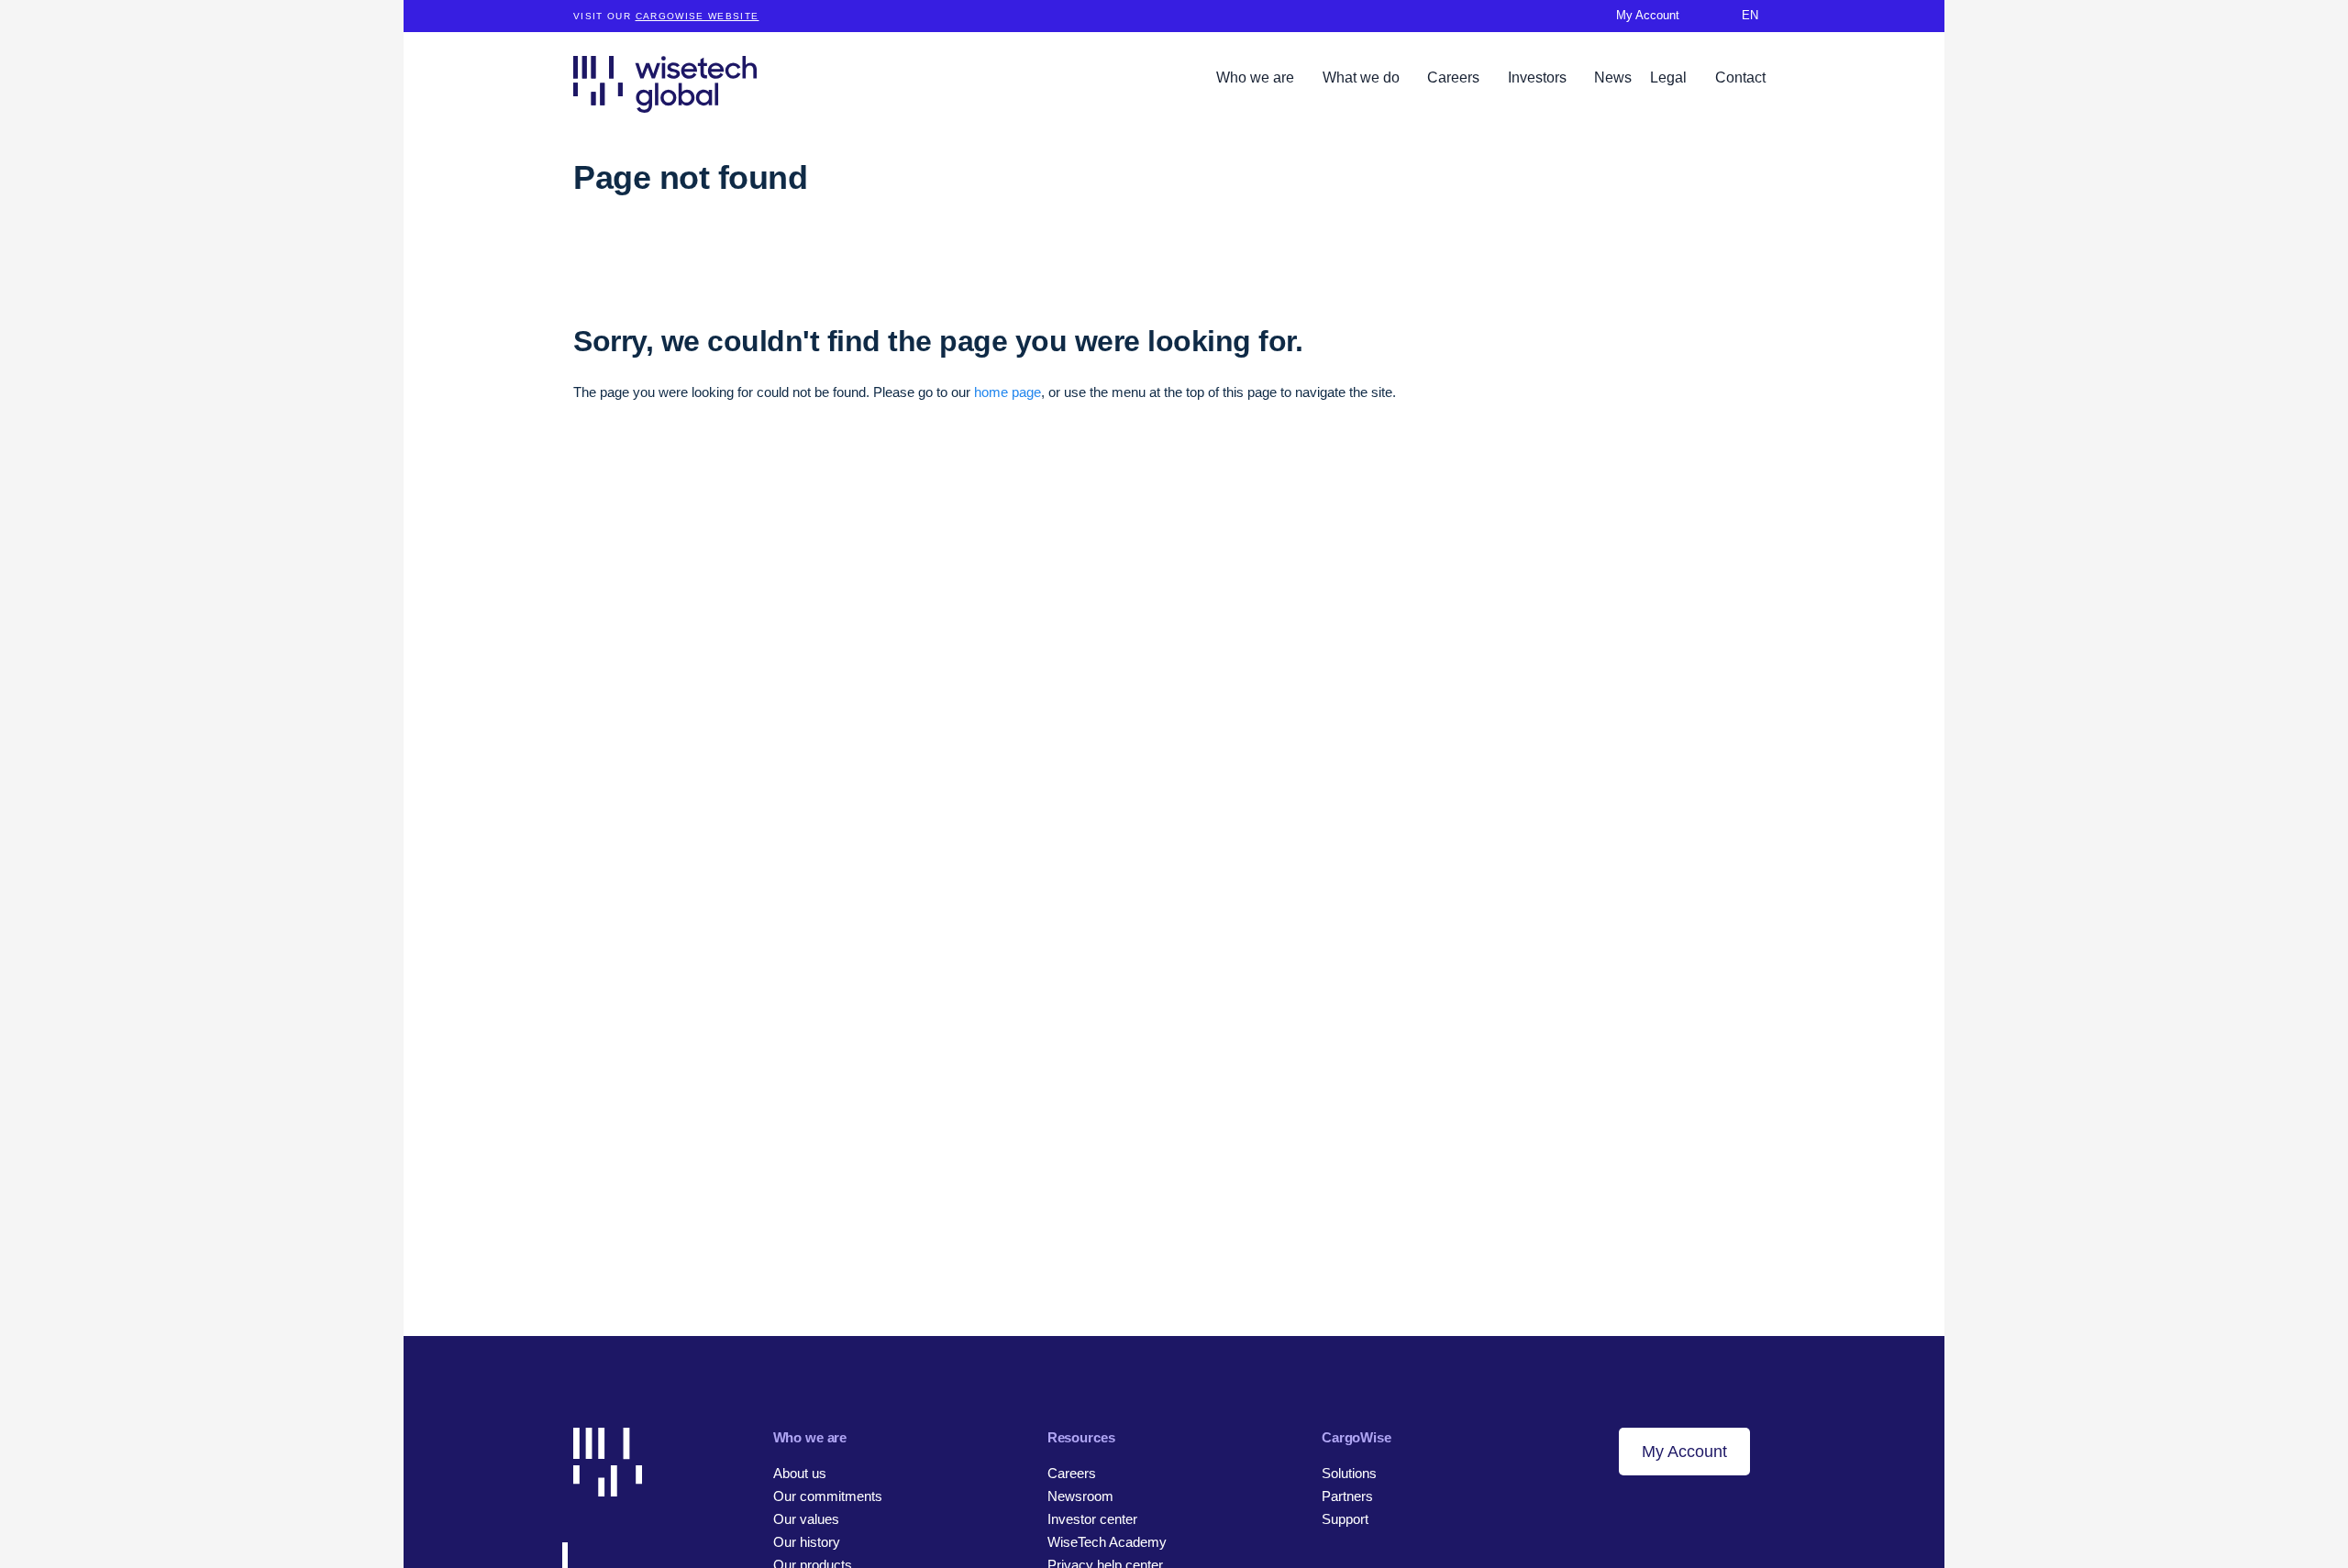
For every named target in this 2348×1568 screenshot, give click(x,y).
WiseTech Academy (1107, 1542)
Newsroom (1080, 1496)
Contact (1740, 77)
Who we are (1257, 77)
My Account (1684, 1452)
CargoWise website (698, 16)
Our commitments (828, 1496)
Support (1345, 1519)
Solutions (1349, 1473)
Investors (1539, 77)
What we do (1363, 77)
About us (800, 1473)
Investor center (1092, 1519)
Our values (806, 1519)
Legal (1670, 77)
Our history (807, 1542)
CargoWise (1357, 1437)
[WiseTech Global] (665, 84)
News (1613, 77)
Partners (1347, 1496)
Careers (1455, 77)
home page (1008, 392)
